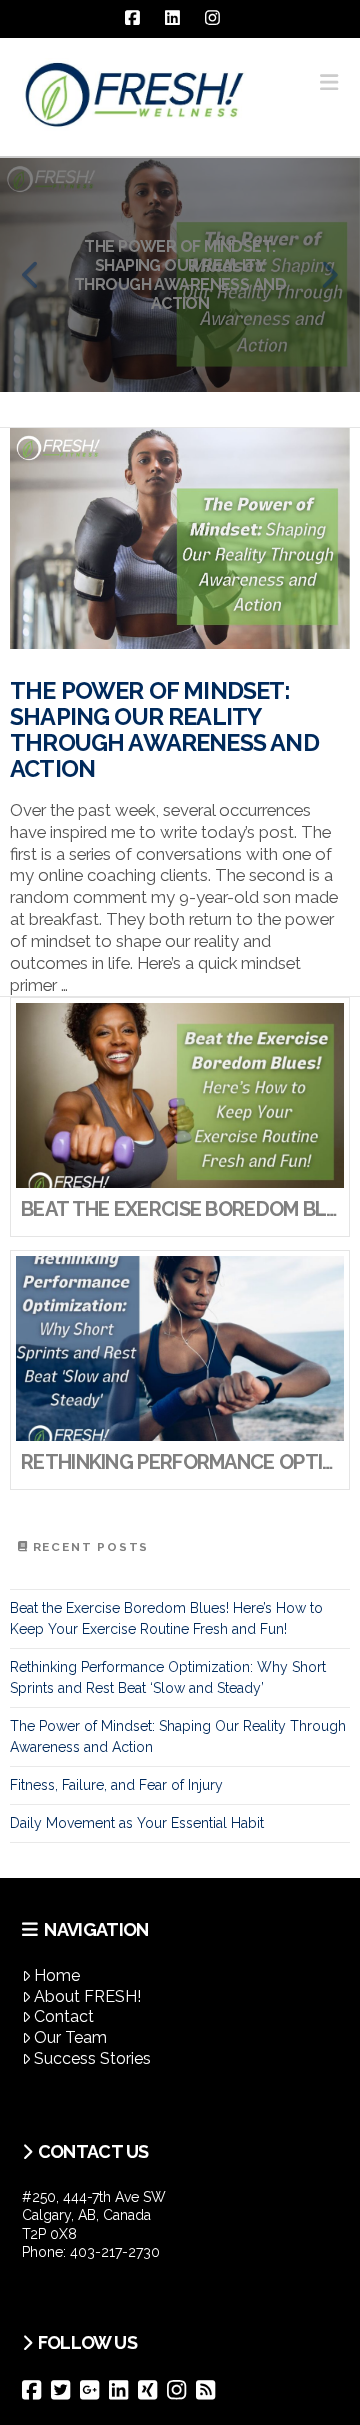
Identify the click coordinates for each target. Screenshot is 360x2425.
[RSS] (210, 2390)
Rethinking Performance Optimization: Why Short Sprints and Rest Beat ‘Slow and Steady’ (168, 1677)
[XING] (152, 2390)
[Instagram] (181, 2390)
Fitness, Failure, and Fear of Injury (116, 1785)
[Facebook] (36, 2390)
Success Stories (92, 2058)
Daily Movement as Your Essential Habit (137, 1823)
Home (57, 1975)
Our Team (70, 2037)
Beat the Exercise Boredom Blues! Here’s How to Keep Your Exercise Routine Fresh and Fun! (166, 1618)
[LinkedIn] (123, 2390)
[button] (329, 82)
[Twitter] (65, 2390)
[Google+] (94, 2390)
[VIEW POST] (180, 538)
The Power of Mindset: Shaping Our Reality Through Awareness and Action (164, 730)
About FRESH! (87, 1996)
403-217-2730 (115, 2252)
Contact (64, 2016)
